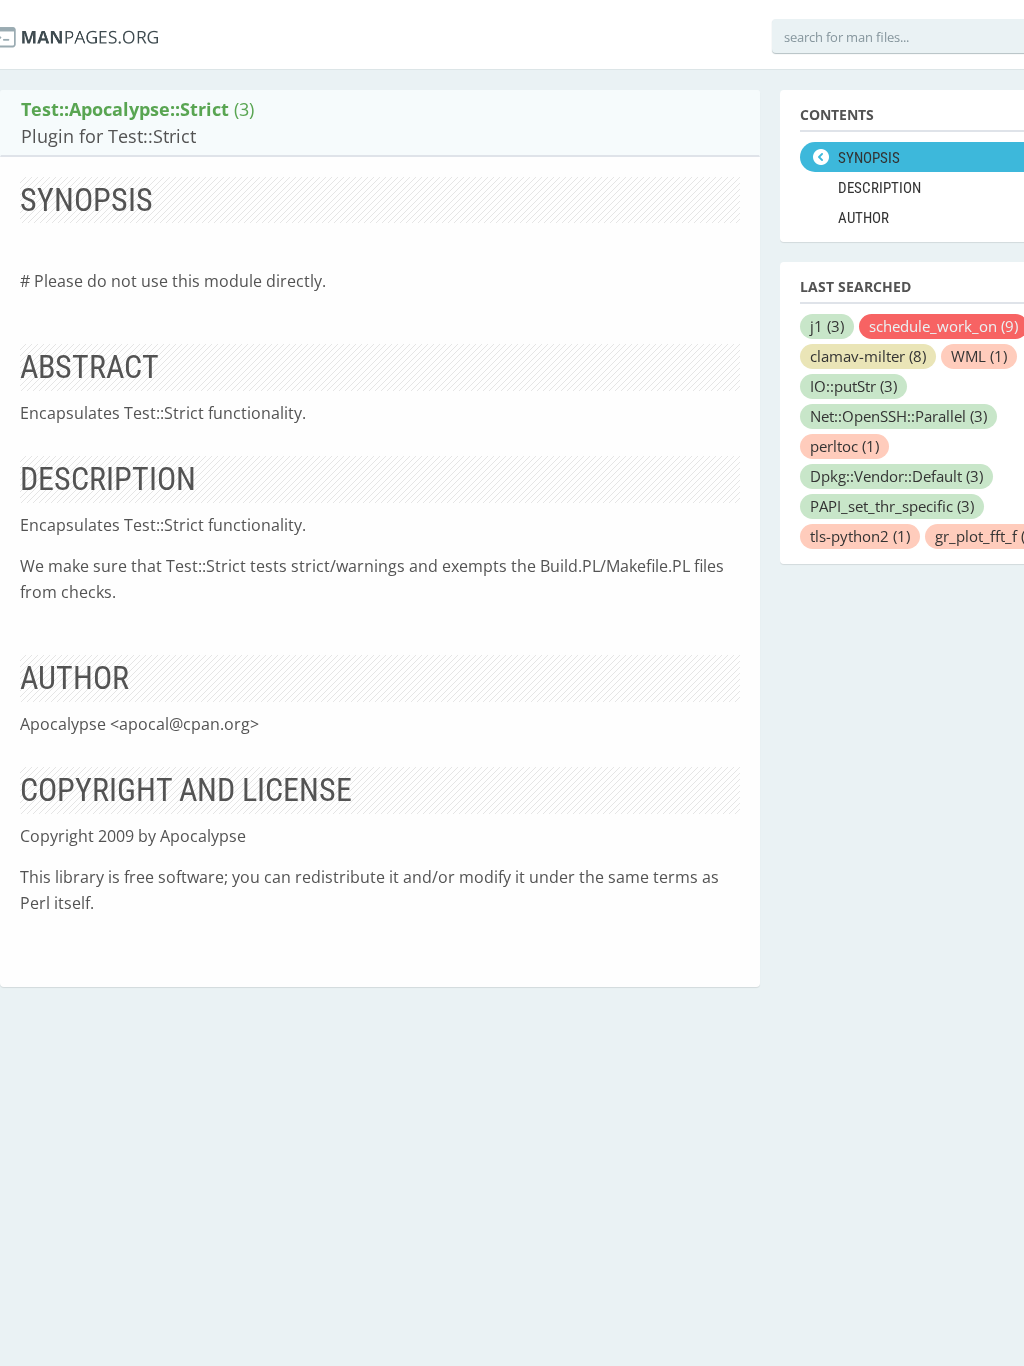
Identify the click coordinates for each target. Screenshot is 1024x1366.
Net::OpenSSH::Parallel (898, 416)
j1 (827, 326)
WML (979, 356)
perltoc (844, 446)
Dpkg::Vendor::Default (896, 476)
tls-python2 (860, 536)
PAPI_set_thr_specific (892, 506)
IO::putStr (853, 386)
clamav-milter (868, 356)
